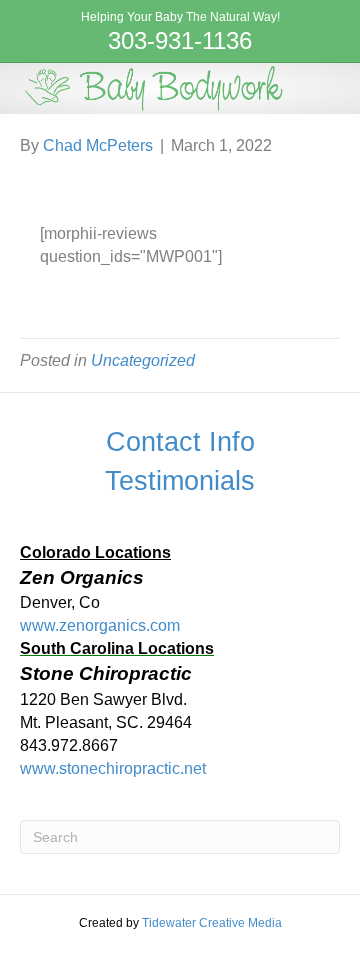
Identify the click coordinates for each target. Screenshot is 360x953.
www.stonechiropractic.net (113, 768)
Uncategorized (143, 360)
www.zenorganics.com (100, 625)
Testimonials (180, 481)
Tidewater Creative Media (212, 923)
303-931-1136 (180, 40)
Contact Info (180, 442)
